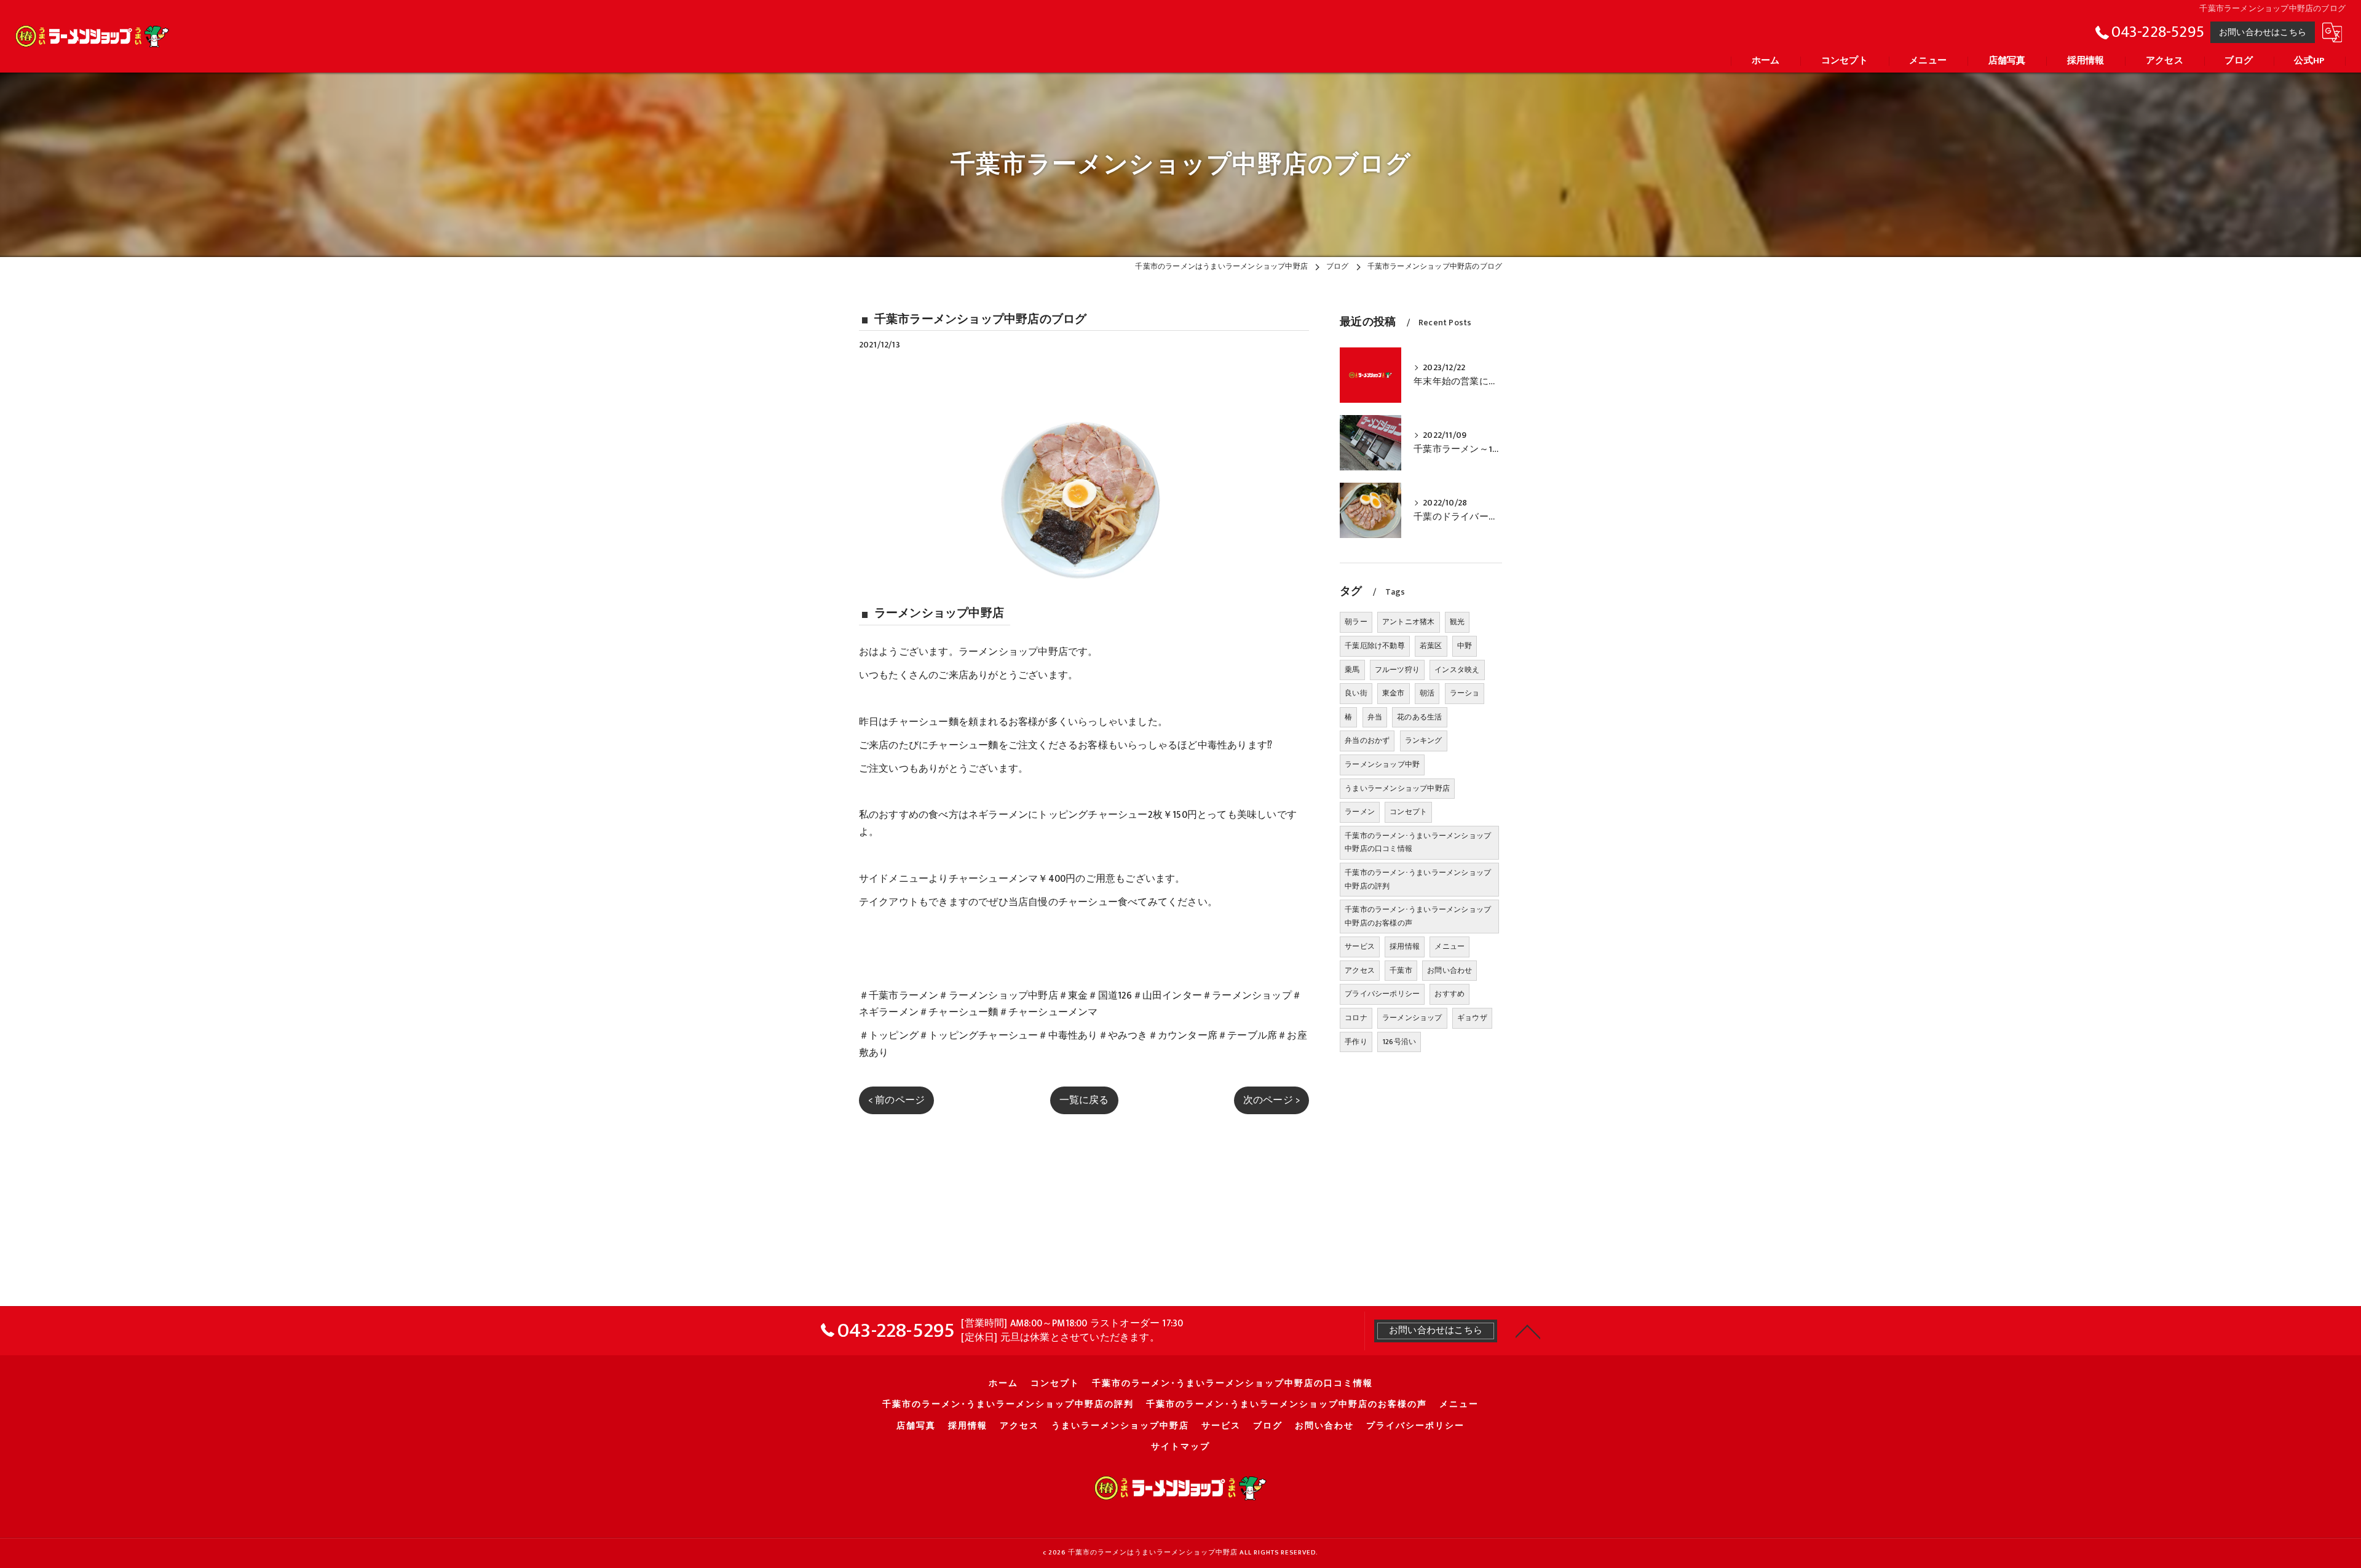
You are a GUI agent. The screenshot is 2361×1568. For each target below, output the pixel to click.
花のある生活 (1419, 717)
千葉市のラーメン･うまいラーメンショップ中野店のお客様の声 (1418, 916)
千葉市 (1401, 970)
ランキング (1424, 740)
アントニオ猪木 (1408, 622)
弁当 (1375, 717)
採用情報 (1405, 946)
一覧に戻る (1084, 1100)
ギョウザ (1472, 1018)
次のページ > (1271, 1100)
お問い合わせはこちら (2263, 32)
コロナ (1356, 1018)
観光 (1457, 622)
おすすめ (1449, 994)
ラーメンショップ (1412, 1018)
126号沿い (1399, 1042)
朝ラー (1356, 622)
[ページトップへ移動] (1528, 1331)
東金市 (1394, 693)
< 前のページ (896, 1100)
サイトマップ (1180, 1447)
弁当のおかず (1367, 740)
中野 (1465, 646)
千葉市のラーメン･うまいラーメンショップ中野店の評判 (1418, 879)
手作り (1356, 1042)
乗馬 (1352, 670)
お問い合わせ (1449, 970)
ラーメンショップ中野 (1382, 764)
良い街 (1356, 693)
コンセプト (1408, 812)
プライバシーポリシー (1382, 994)
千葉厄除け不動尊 (1375, 646)
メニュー (1449, 946)
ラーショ (1465, 693)
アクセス (1360, 970)
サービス (1360, 946)
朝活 (1427, 693)
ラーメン (1360, 812)
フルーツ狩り (1397, 670)
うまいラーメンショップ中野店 (1397, 788)
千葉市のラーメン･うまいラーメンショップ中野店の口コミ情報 (1418, 842)
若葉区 (1431, 646)
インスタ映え (1457, 670)
